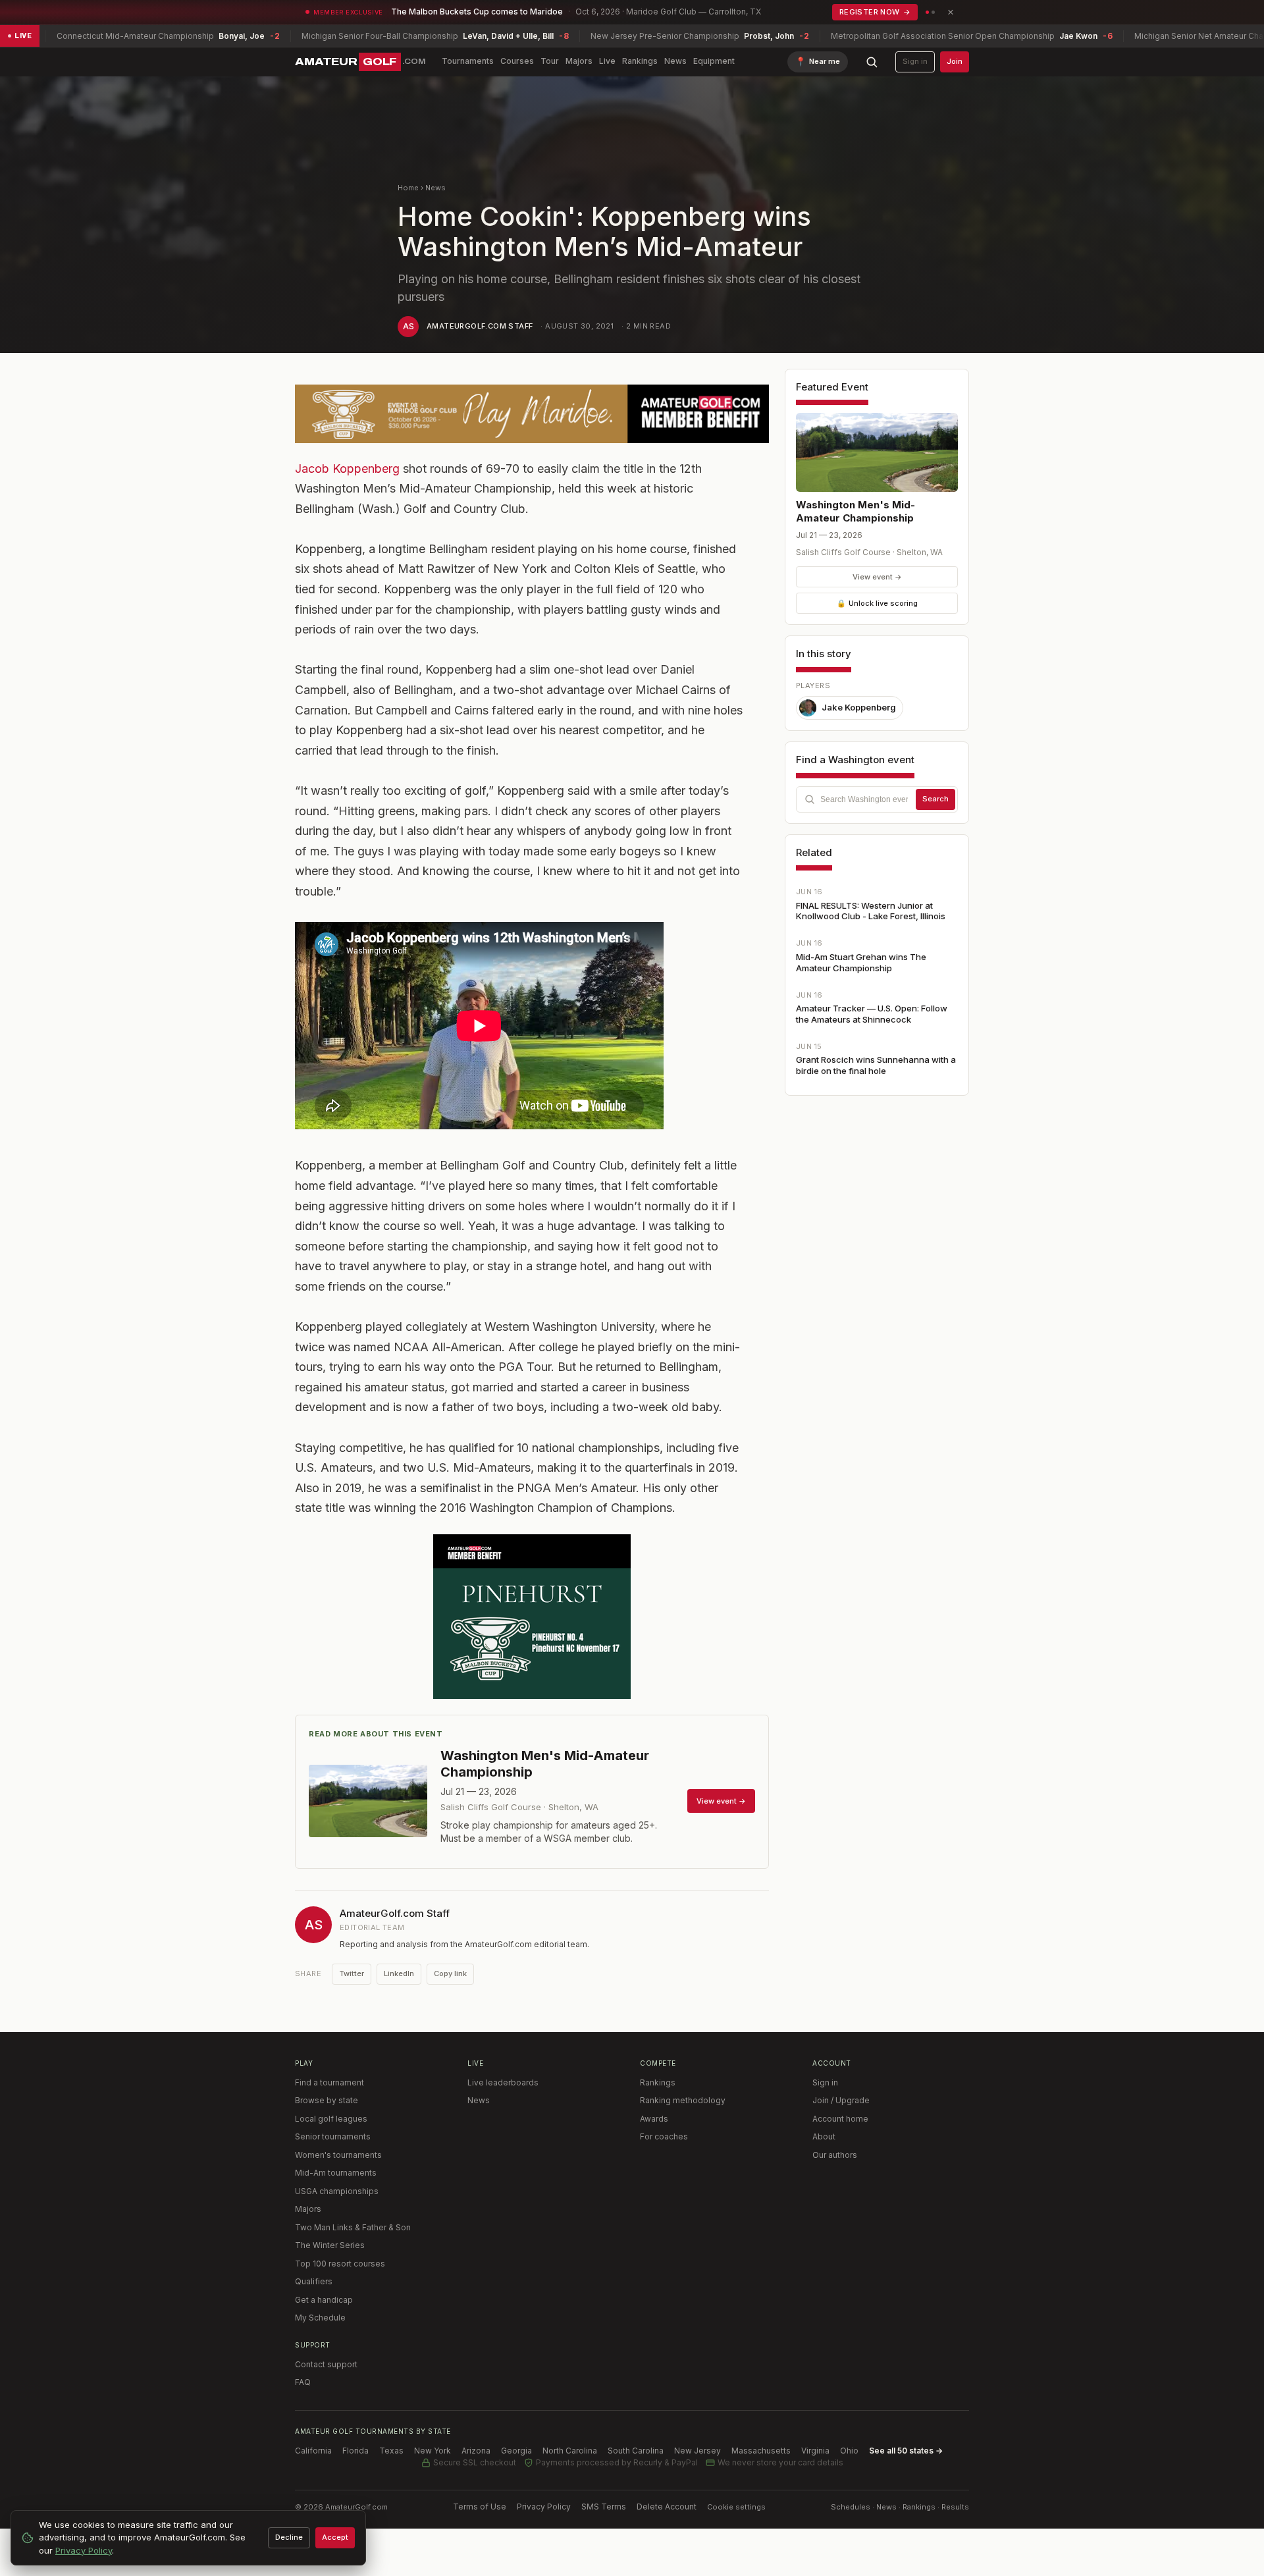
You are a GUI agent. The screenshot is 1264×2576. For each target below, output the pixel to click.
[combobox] (877, 799)
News (675, 61)
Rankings (640, 61)
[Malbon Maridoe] (532, 414)
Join (955, 61)
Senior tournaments (333, 2136)
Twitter (352, 1973)
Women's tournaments (338, 2155)
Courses (517, 61)
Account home (840, 2119)
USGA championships (337, 2191)
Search (935, 799)
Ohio (849, 2451)
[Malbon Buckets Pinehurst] (532, 1617)
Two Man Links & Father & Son (353, 2227)
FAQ (303, 2382)
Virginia (815, 2451)
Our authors (835, 2155)
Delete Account (667, 2507)
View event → (877, 577)
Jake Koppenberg (859, 707)
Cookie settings (736, 2507)
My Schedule (320, 2318)
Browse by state (327, 2100)
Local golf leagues (331, 2119)
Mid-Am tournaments (336, 2173)
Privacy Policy (544, 2507)
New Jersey (698, 2451)
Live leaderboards (503, 2082)
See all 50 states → (906, 2451)
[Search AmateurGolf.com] (872, 62)
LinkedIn (399, 1973)
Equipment (714, 61)
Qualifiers (314, 2281)
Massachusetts (761, 2451)
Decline (289, 2537)
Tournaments (468, 61)
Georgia (516, 2451)
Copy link (450, 1973)
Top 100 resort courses (340, 2264)
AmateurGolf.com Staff (480, 326)
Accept (335, 2537)
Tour (550, 61)
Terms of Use (480, 2507)
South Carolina (636, 2451)
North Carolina (570, 2451)
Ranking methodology (683, 2100)
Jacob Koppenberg (347, 469)
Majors (579, 61)
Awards (654, 2119)
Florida (355, 2451)
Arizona (476, 2451)
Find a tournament (329, 2082)
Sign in (915, 61)
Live (607, 61)
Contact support (326, 2364)
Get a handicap (324, 2300)
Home (408, 188)
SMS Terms (604, 2507)
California (313, 2451)
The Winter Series (330, 2245)
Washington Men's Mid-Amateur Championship (856, 511)
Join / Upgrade (841, 2100)
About (824, 2136)
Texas (391, 2451)
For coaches (664, 2136)
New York (433, 2451)
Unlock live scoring (877, 603)
